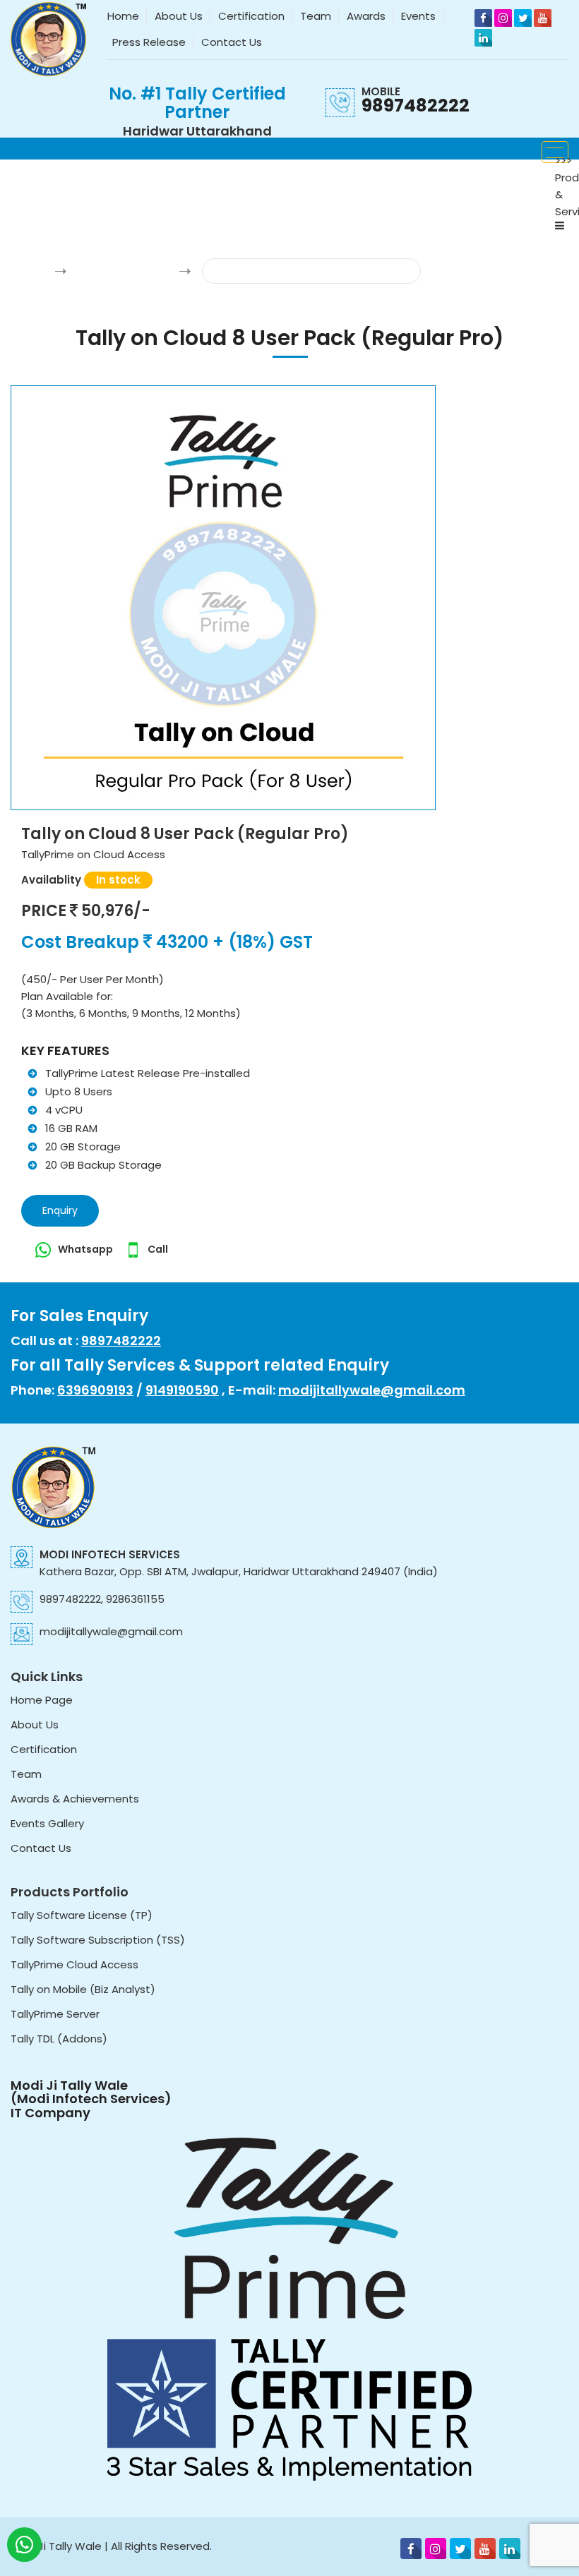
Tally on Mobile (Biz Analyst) (83, 1989)
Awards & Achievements (75, 1799)
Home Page (42, 1700)
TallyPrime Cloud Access (74, 1964)
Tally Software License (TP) (82, 1915)
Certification (251, 16)
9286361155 (135, 1599)
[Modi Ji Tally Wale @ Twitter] (523, 18)
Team (316, 16)
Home (123, 16)
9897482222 (416, 106)
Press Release (149, 42)
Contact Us (232, 42)
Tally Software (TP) (122, 271)
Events (418, 16)
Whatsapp (86, 1249)
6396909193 (95, 1390)
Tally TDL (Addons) (59, 2039)
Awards (366, 16)
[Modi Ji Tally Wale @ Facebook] (483, 18)
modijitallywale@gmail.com (372, 1390)
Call (158, 1249)
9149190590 (182, 1390)
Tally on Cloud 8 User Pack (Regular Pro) (310, 271)
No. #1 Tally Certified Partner (197, 103)
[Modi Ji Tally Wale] (48, 38)
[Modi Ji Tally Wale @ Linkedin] (483, 38)
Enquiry (60, 1210)
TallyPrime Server (55, 2014)
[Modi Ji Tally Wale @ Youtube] (543, 18)
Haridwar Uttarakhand (197, 131)
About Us (179, 16)
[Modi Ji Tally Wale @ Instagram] (503, 18)
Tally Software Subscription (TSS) (98, 1940)
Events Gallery (47, 1823)
